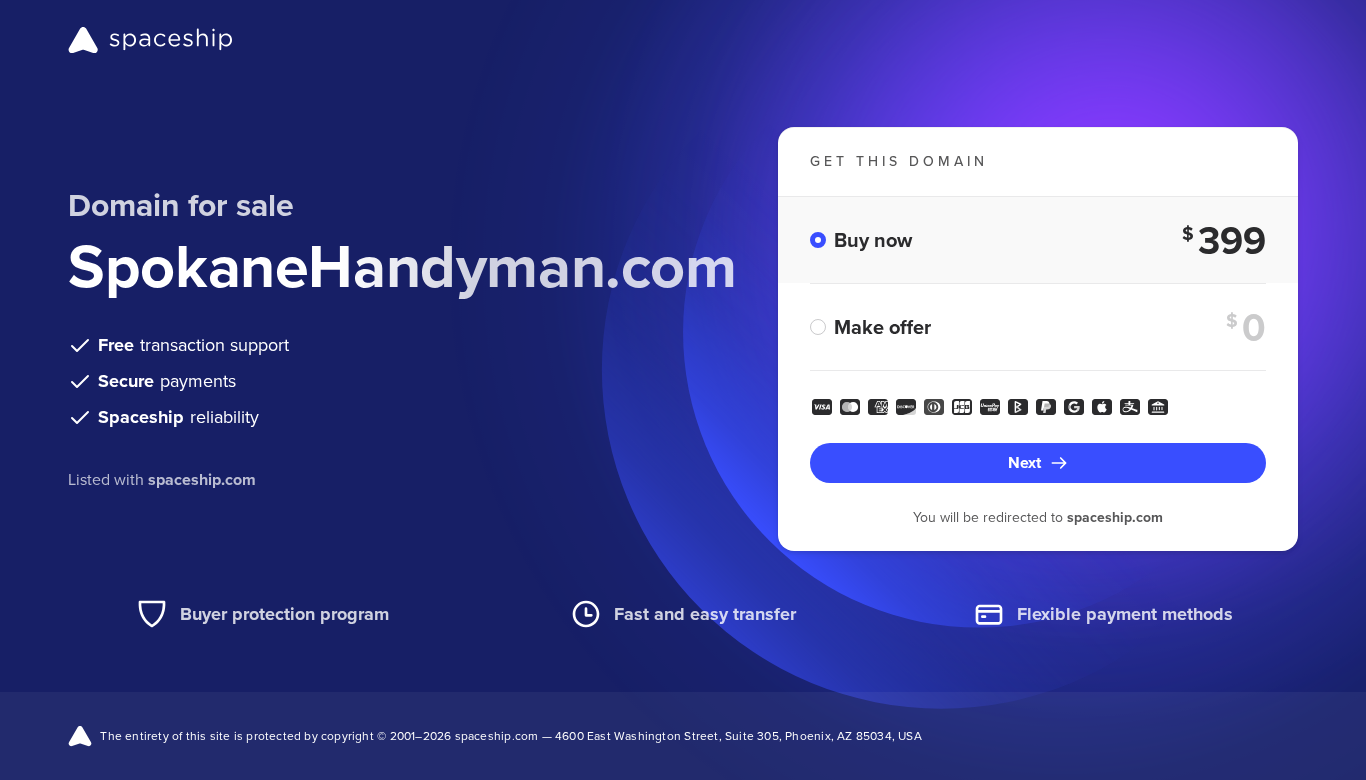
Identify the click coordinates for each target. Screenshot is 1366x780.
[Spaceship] (150, 40)
